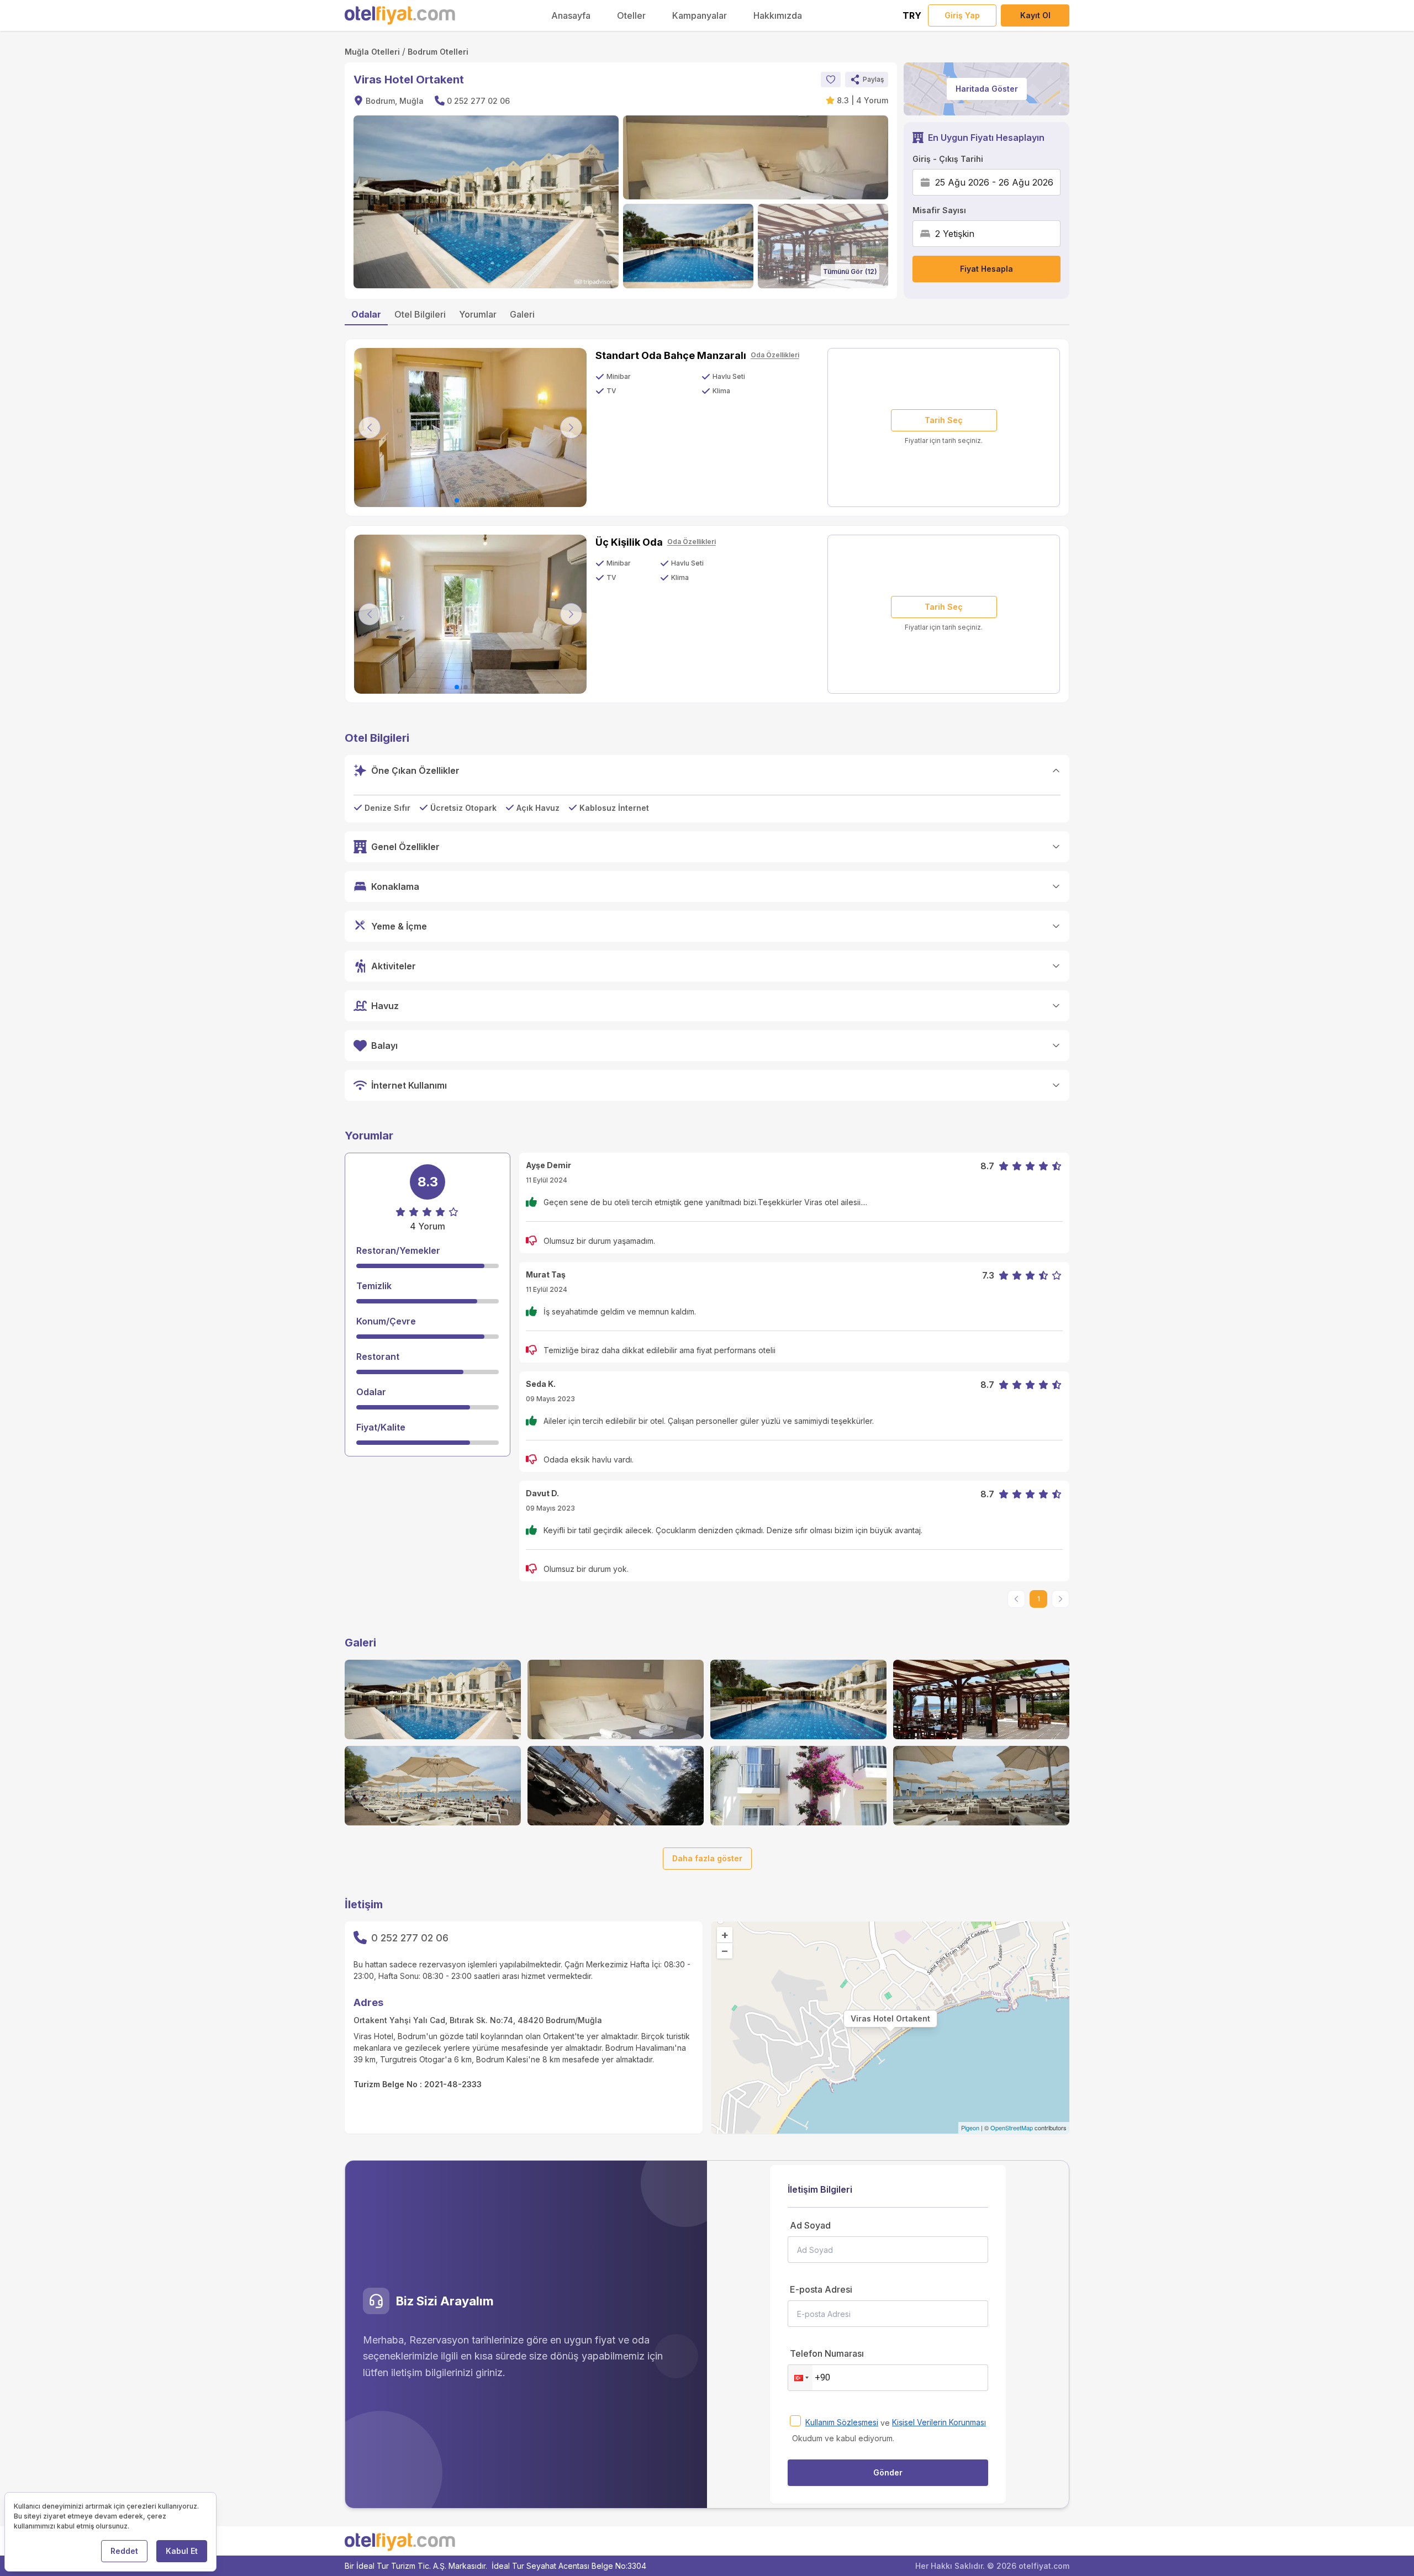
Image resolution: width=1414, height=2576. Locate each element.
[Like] (831, 80)
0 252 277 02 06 (478, 101)
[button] (867, 80)
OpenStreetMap (1012, 2128)
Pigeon (970, 2128)
